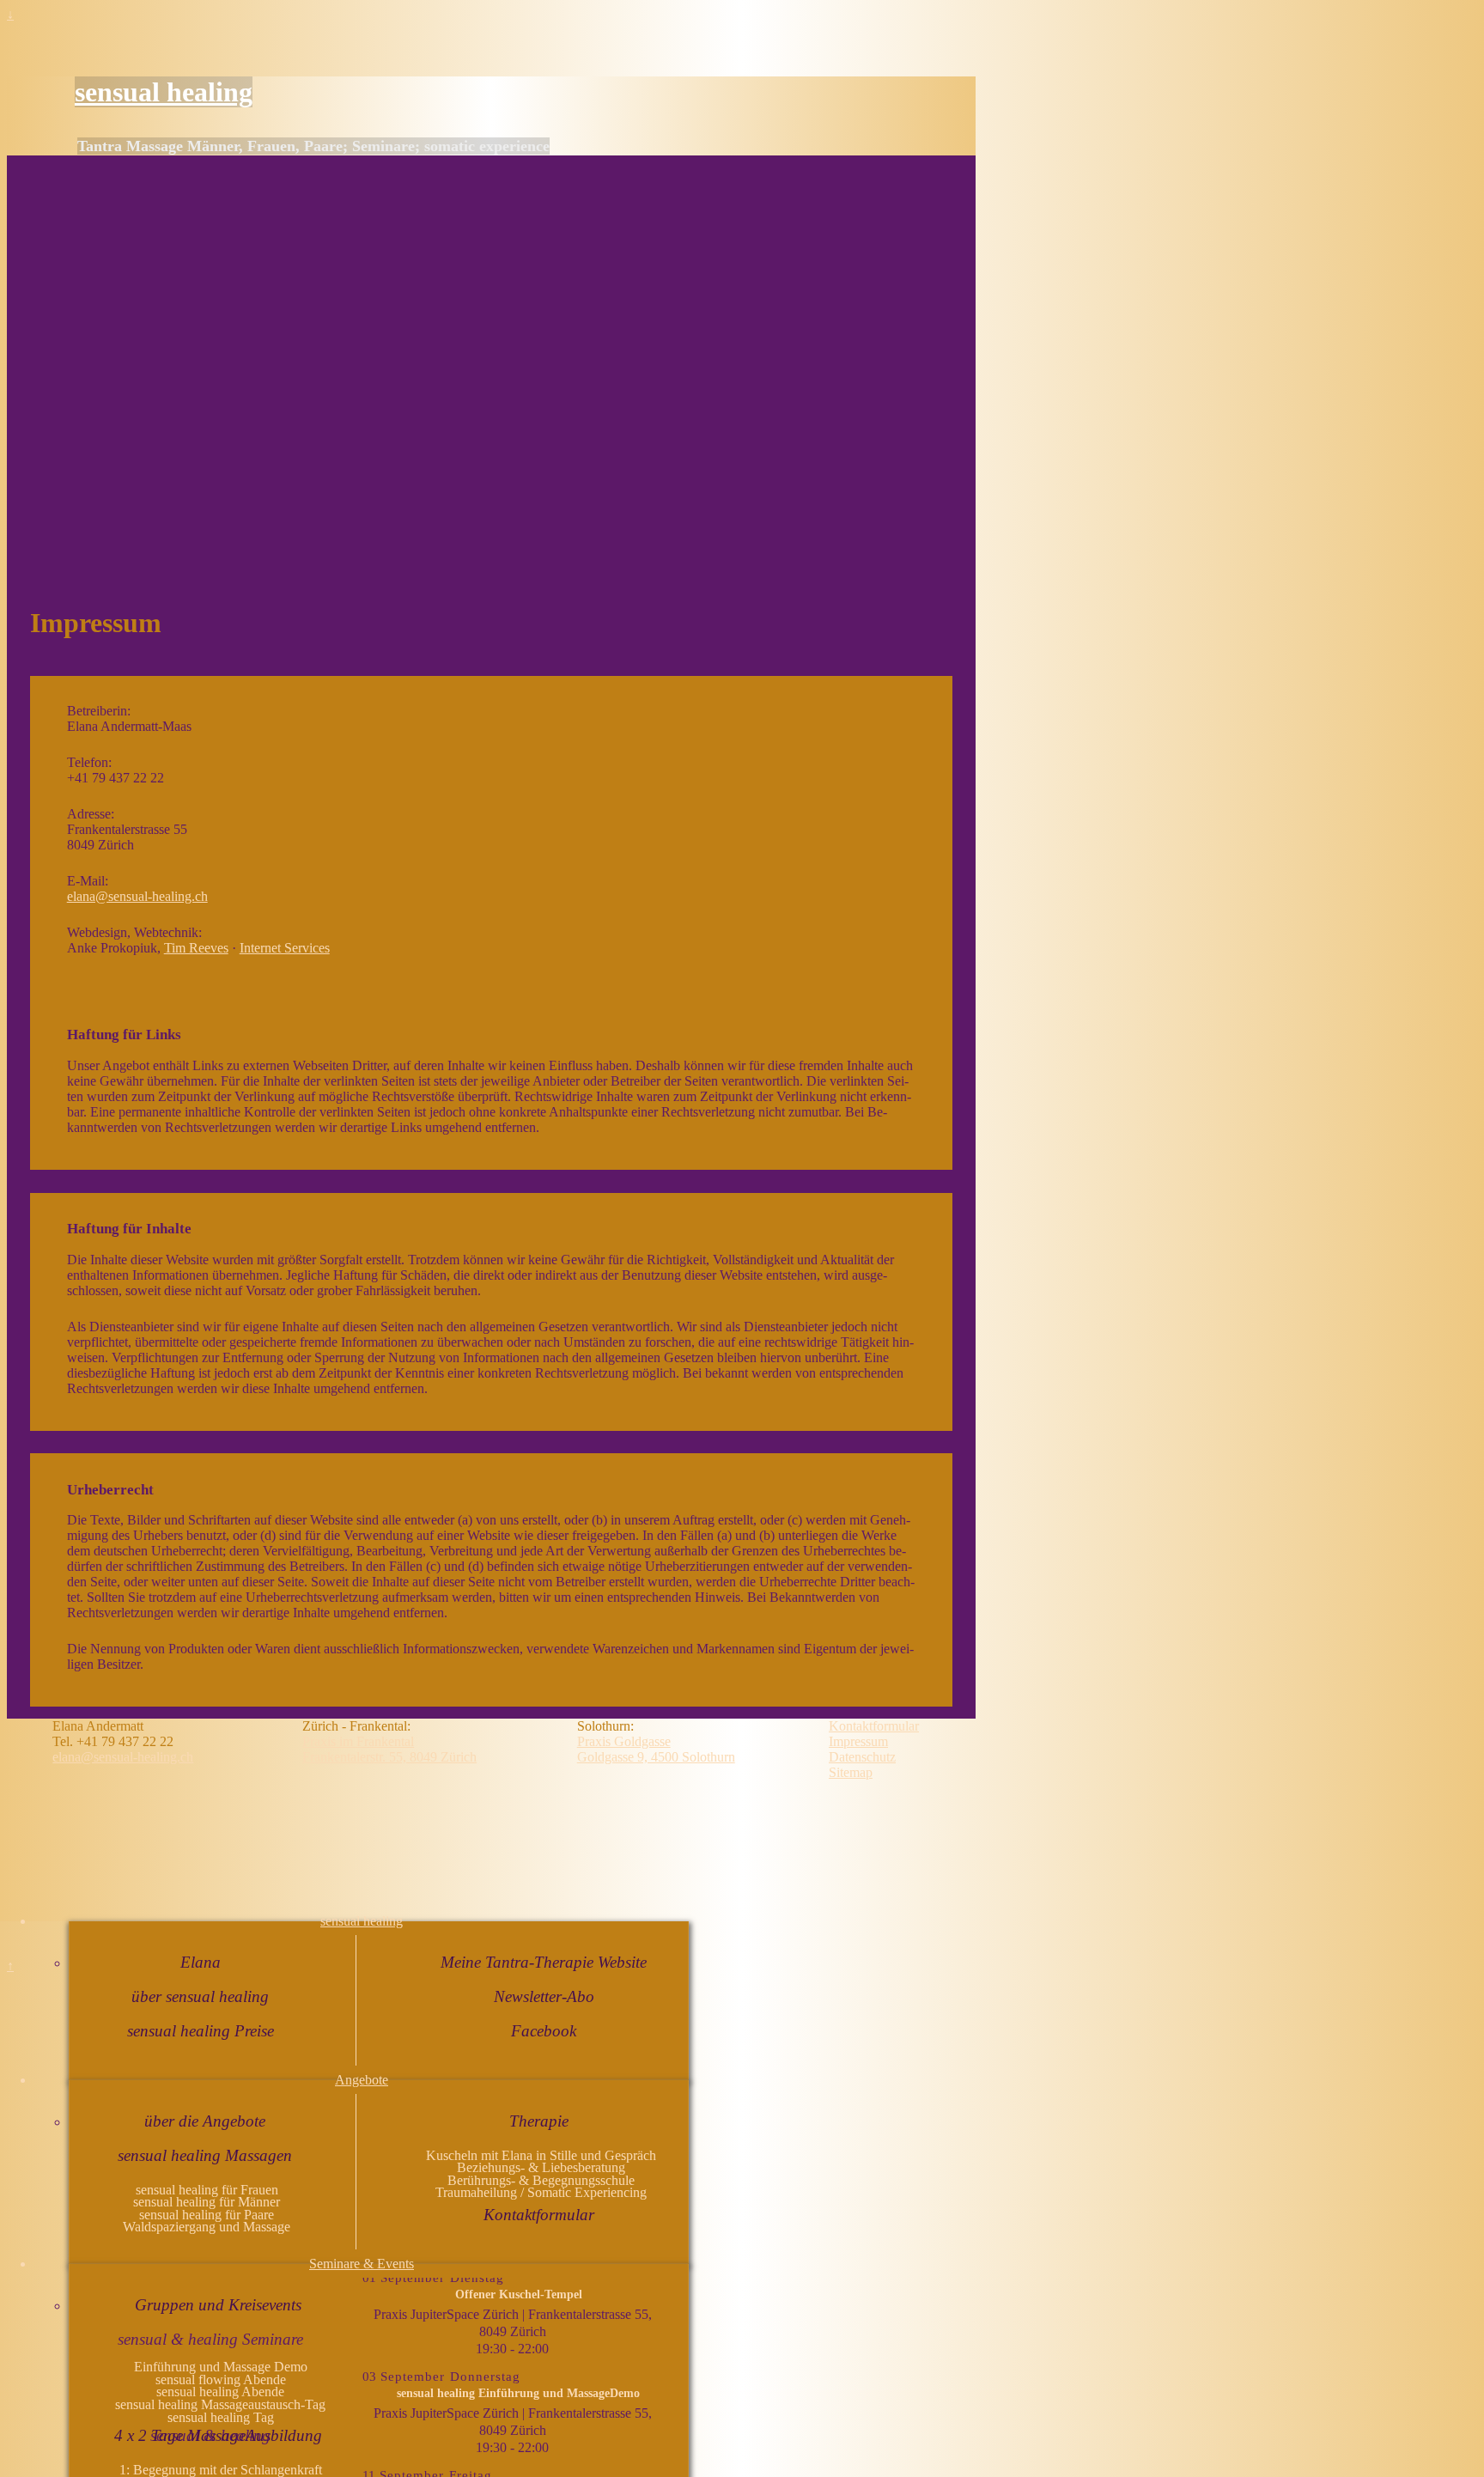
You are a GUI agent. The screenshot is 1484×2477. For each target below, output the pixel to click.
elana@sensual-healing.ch (137, 896)
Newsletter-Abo (544, 1996)
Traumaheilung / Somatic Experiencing (541, 2192)
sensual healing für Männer (207, 2202)
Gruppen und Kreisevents (218, 2305)
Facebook (544, 2031)
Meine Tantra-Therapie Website (544, 1962)
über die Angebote (205, 2121)
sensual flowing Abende (221, 2380)
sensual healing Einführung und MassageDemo (518, 2393)
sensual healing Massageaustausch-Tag (220, 2404)
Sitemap (851, 1772)
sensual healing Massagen (205, 2155)
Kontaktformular (539, 2215)
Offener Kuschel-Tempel (519, 2294)
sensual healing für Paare (207, 2215)
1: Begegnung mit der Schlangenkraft (221, 2470)
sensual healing (164, 92)
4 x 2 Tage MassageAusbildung (218, 2435)
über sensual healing (200, 1996)
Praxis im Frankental (358, 1741)
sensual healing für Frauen (207, 2190)
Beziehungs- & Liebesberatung (541, 2167)
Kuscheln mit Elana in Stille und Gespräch (541, 2155)
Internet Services (285, 948)
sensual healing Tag (221, 2417)
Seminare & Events (362, 2264)
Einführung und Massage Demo (221, 2367)
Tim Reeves (196, 948)
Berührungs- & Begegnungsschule (541, 2180)
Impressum (858, 1741)
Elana (201, 1962)
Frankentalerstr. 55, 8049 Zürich (389, 1757)
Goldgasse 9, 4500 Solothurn (656, 1757)
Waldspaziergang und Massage (207, 2227)
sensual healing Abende (220, 2392)
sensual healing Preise (201, 2031)
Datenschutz (862, 1757)
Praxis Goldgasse (624, 1741)
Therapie (539, 2121)
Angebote (362, 2080)
